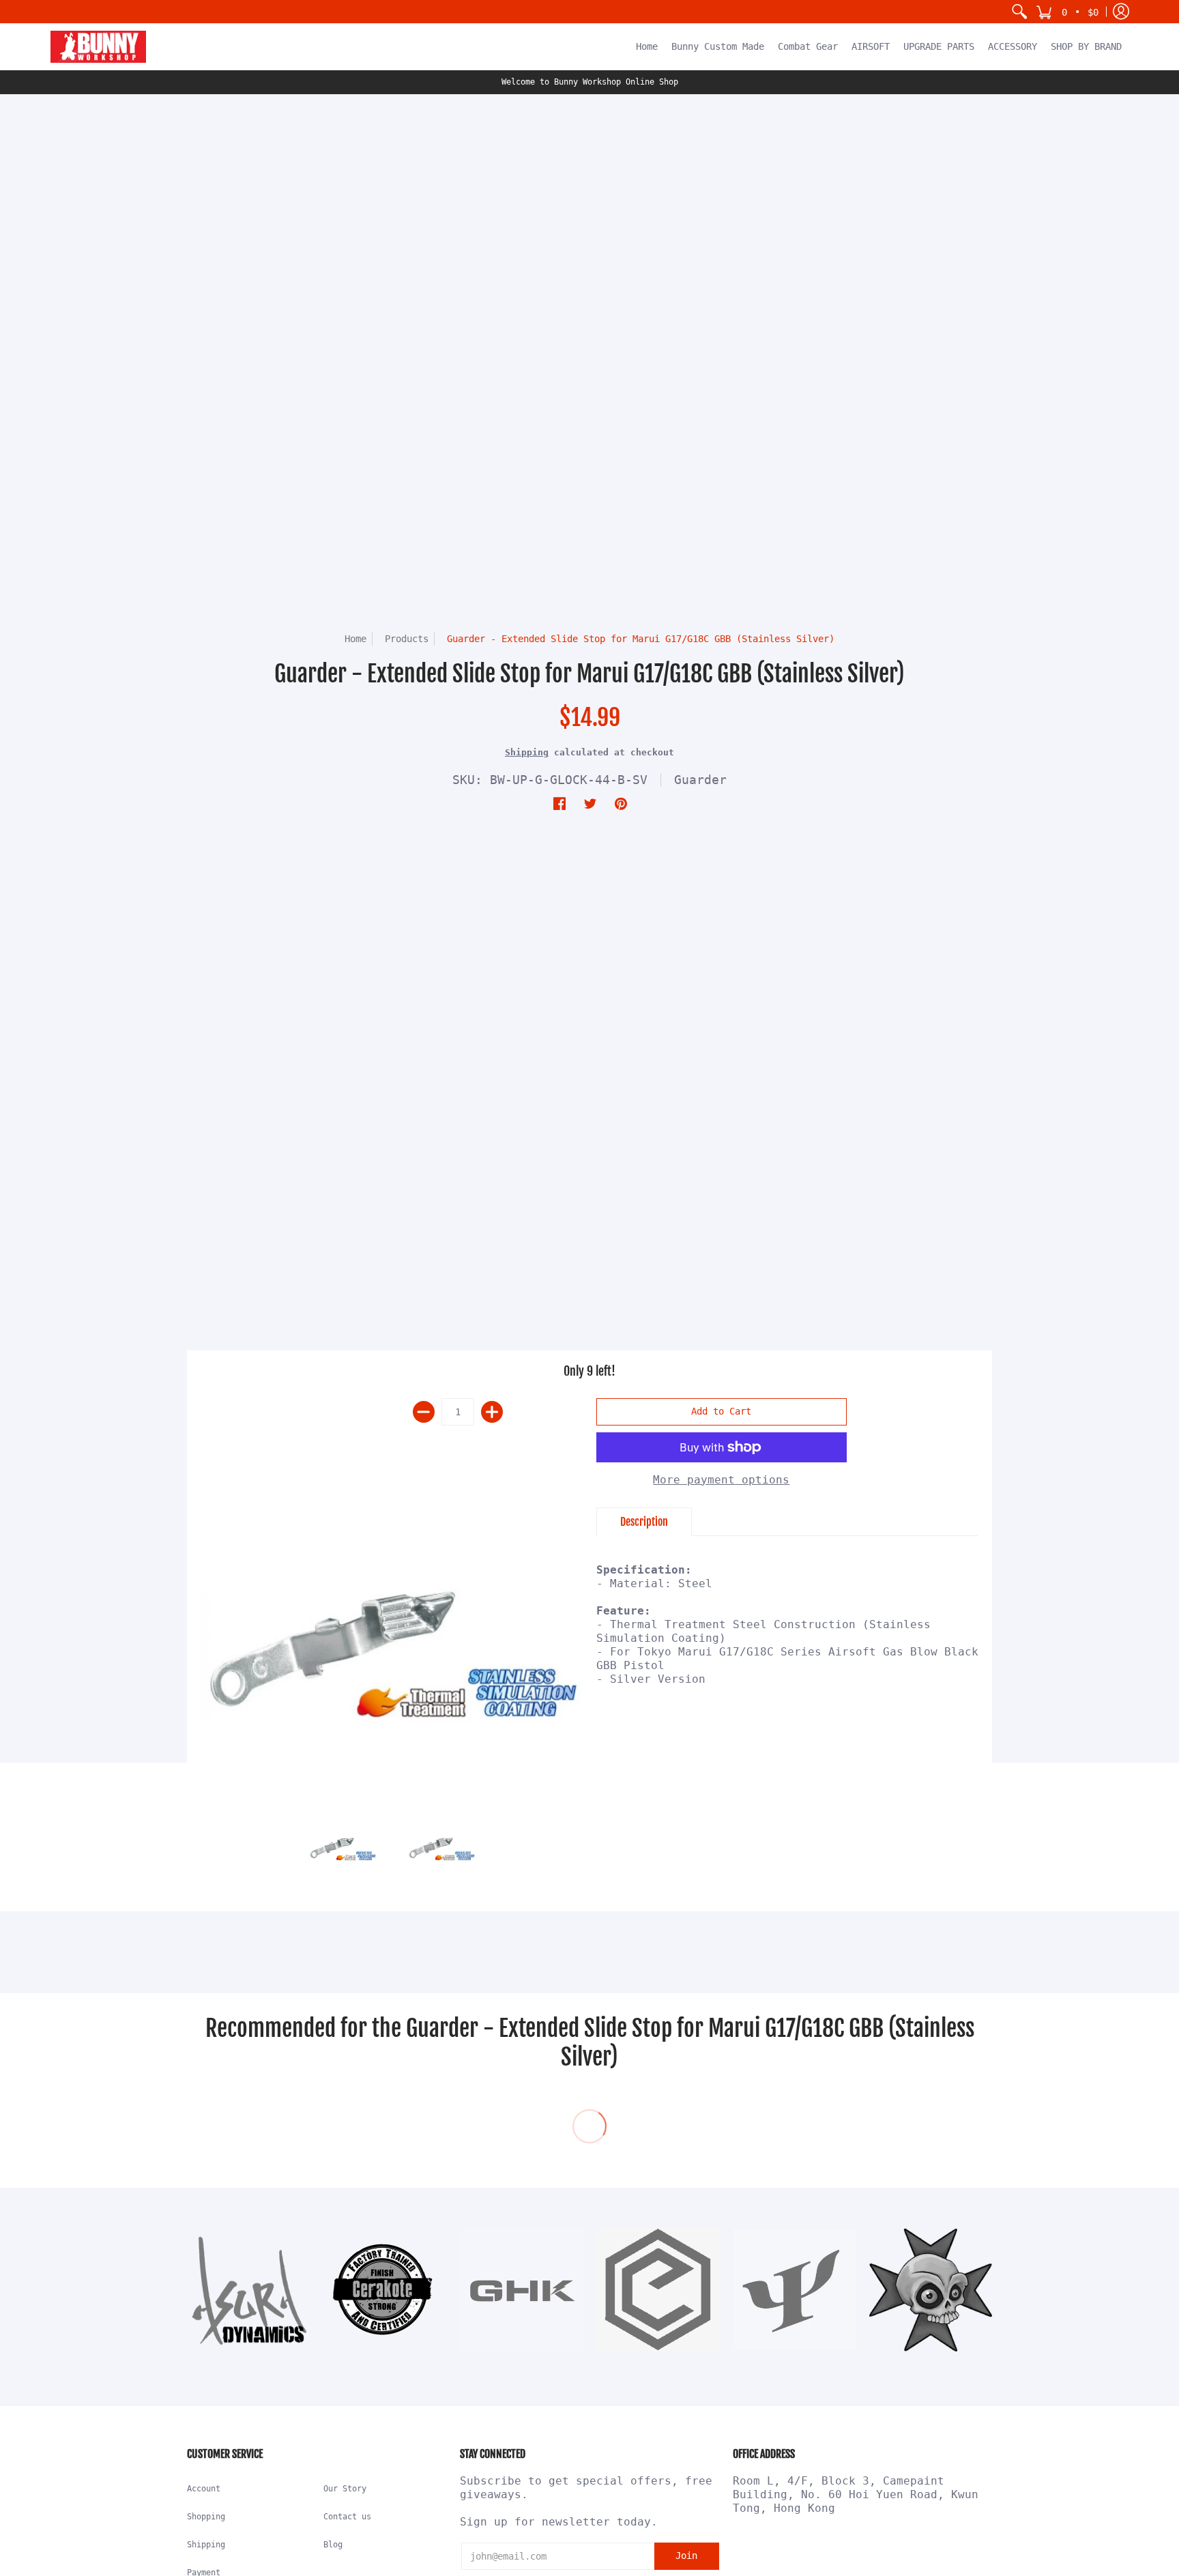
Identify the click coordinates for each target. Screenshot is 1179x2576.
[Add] (492, 1412)
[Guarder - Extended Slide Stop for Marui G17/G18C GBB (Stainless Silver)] (392, 1650)
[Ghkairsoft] (521, 2290)
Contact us (347, 2517)
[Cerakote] (385, 2290)
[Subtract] (424, 1412)
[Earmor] (658, 2290)
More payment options (721, 1480)
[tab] (644, 1522)
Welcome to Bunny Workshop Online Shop (590, 82)
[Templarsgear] (931, 2290)
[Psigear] (794, 2290)
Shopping (206, 2517)
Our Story (345, 2489)
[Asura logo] (248, 2290)
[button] (1067, 12)
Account (204, 2489)
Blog (333, 2545)
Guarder (700, 780)
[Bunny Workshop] (98, 47)
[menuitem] (1019, 12)
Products (407, 639)
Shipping (527, 752)
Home (355, 639)
